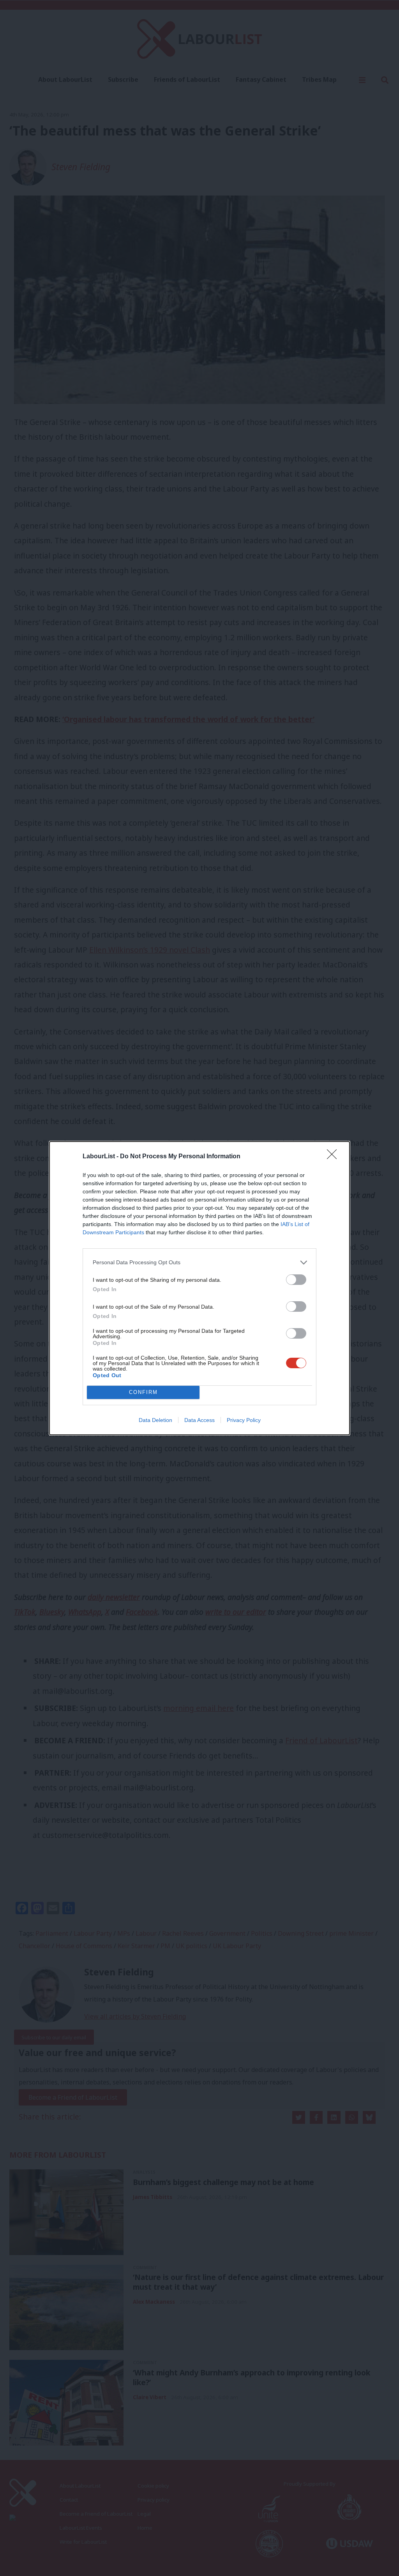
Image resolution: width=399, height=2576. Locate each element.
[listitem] (199, 1262)
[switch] (296, 1280)
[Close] (334, 1157)
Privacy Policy (244, 1420)
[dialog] (199, 1288)
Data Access (199, 1420)
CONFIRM (143, 1392)
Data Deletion (155, 1420)
